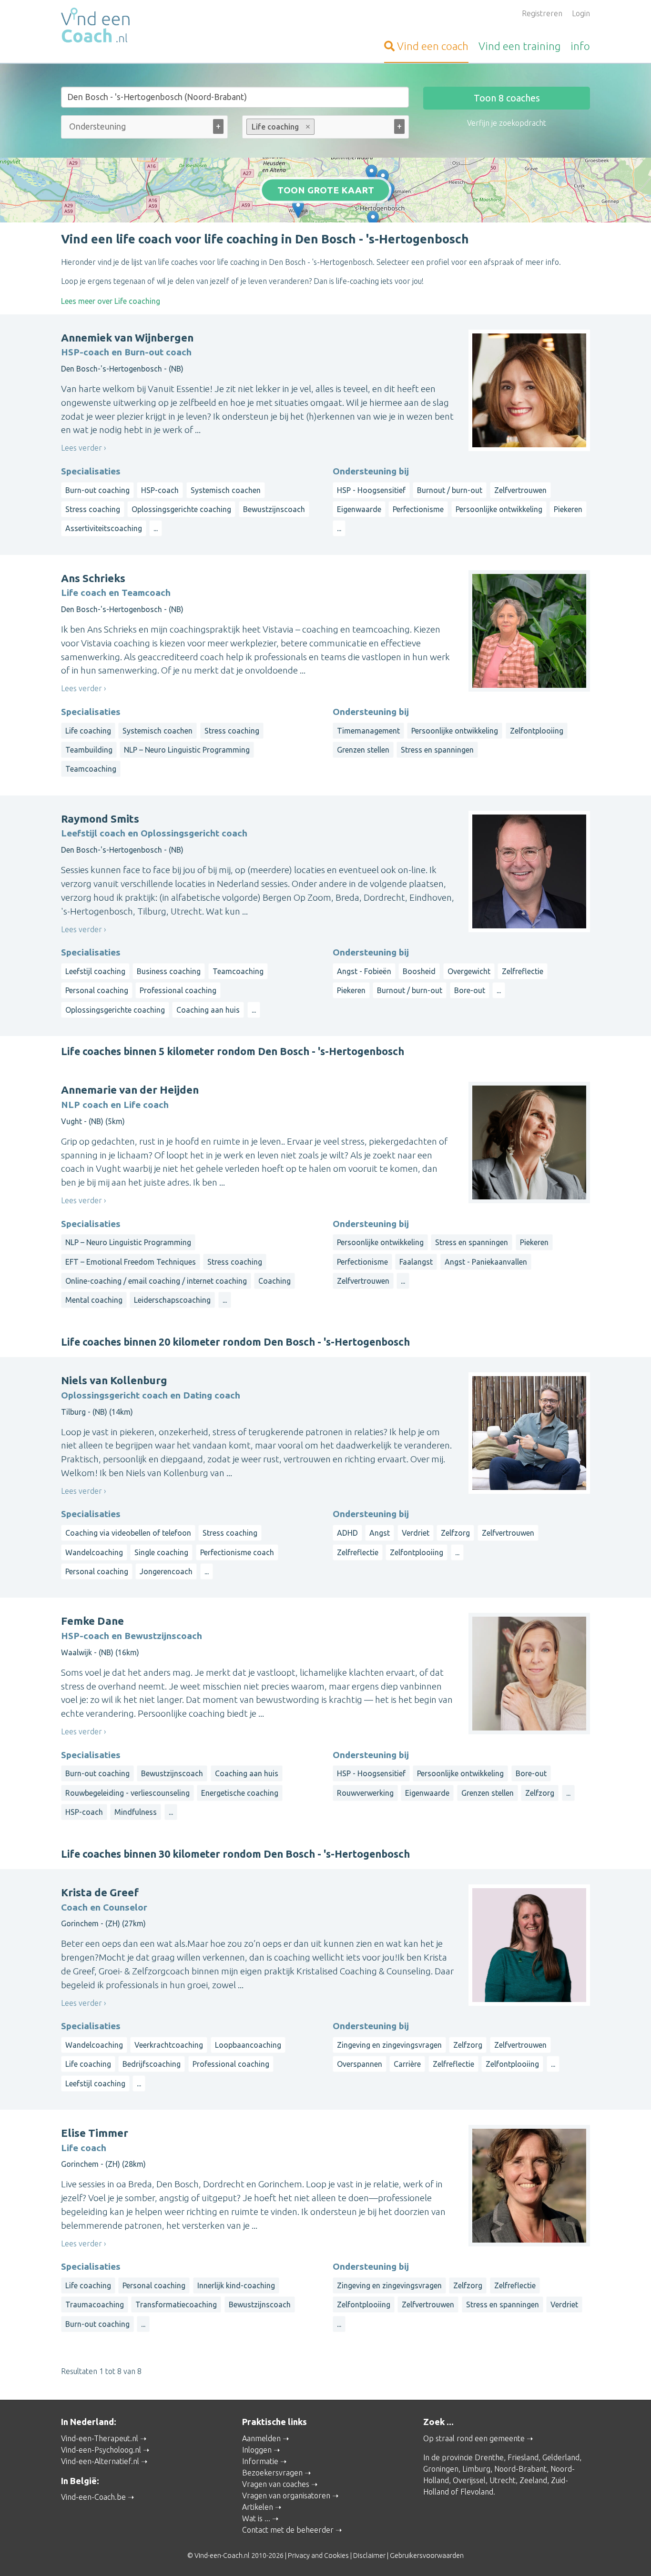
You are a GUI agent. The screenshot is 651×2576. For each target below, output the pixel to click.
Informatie (260, 2461)
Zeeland (533, 2480)
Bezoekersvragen (272, 2473)
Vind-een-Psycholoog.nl (101, 2450)
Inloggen (257, 2450)
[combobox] (144, 129)
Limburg (476, 2469)
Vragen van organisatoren (286, 2495)
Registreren (542, 13)
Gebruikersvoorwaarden (427, 2556)
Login (581, 13)
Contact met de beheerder (288, 2530)
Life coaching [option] (273, 127)
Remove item (308, 127)
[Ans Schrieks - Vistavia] (383, 179)
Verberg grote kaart (326, 208)
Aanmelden (261, 2438)
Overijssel (469, 2480)
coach (433, 46)
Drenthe (489, 2457)
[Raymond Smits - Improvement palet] (371, 174)
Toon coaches (507, 98)
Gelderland (561, 2457)
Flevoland (477, 2492)
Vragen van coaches (276, 2484)
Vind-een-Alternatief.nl (100, 2461)
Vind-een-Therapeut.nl (100, 2438)
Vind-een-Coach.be (93, 2497)
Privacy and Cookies (318, 2556)
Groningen (441, 2469)
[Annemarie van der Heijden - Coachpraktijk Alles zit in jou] (373, 220)
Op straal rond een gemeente (474, 2438)
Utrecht (503, 2480)
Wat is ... (256, 2518)
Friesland (523, 2457)
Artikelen (258, 2507)
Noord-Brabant (520, 2469)
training (519, 46)
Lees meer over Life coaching (111, 301)
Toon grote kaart (326, 190)
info (580, 46)
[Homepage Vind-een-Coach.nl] (144, 27)
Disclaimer (369, 2556)
